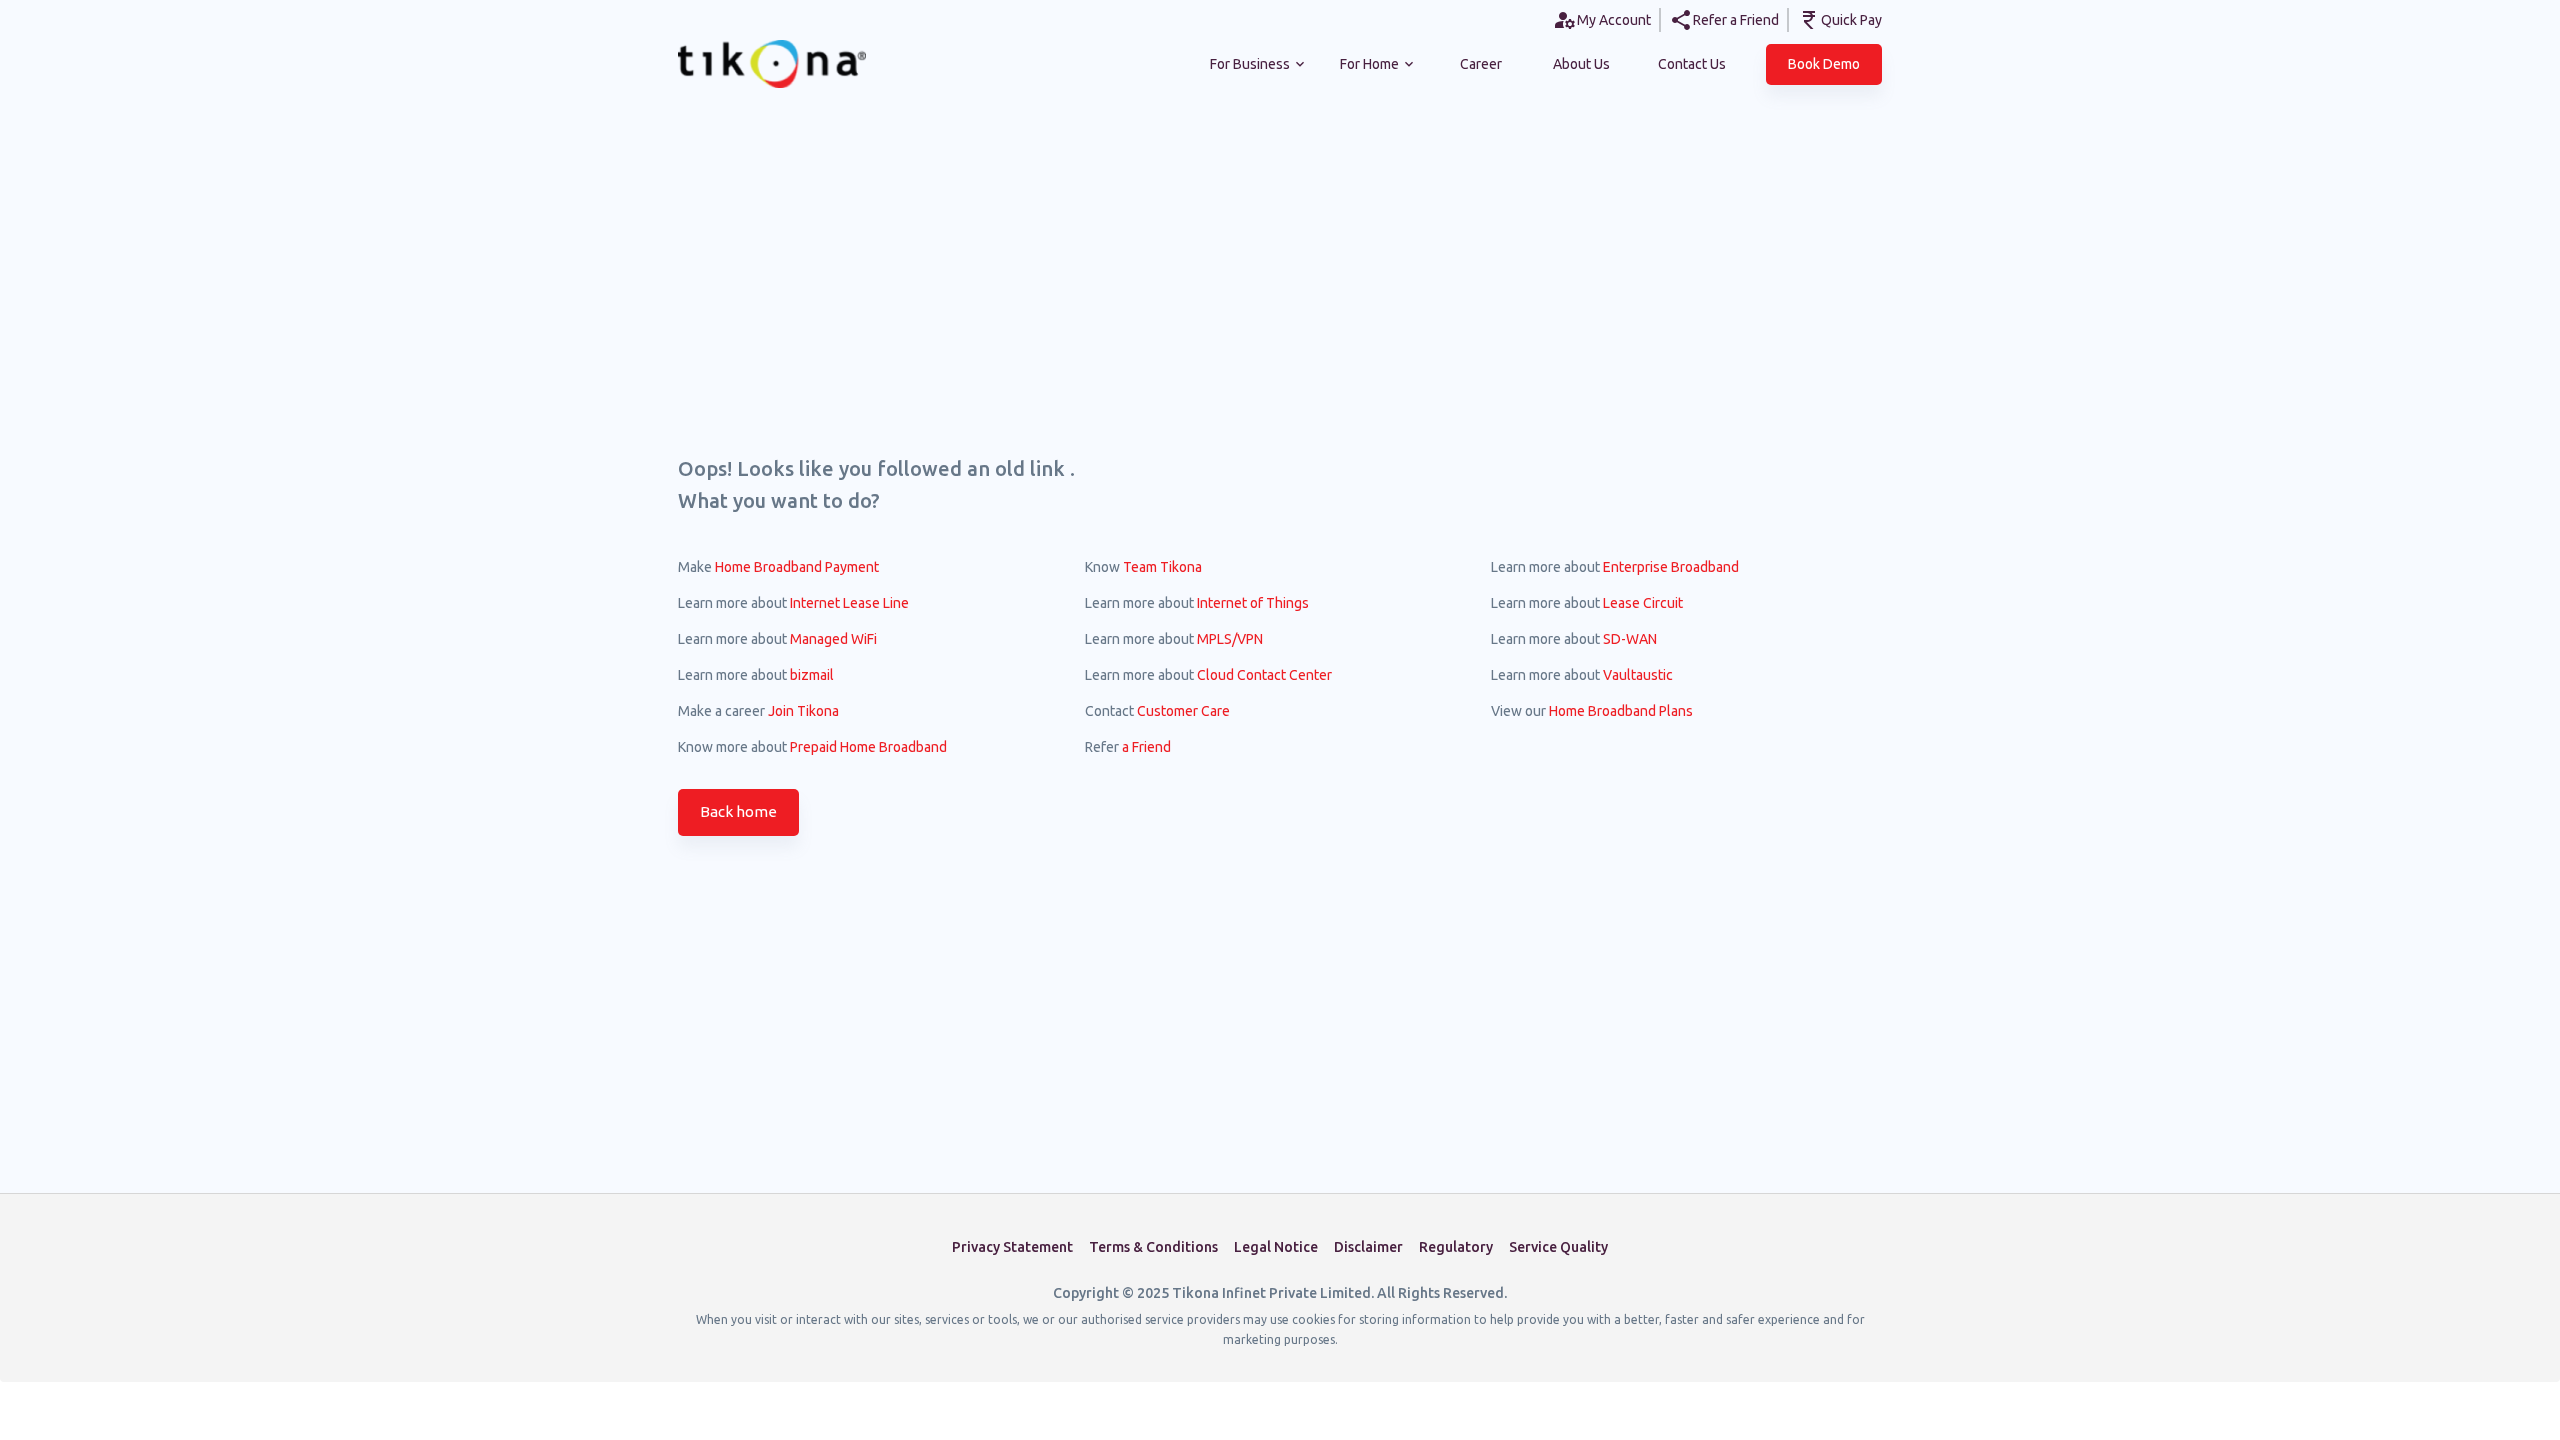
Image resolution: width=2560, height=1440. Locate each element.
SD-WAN (1630, 639)
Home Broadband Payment (797, 567)
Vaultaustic (1638, 675)
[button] (1824, 64)
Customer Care (1183, 711)
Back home (738, 811)
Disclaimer (1368, 1247)
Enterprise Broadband (1671, 567)
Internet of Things (1253, 603)
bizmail (812, 675)
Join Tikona (803, 711)
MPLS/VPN (1230, 639)
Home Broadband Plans (1621, 711)
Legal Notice (1276, 1247)
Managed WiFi (833, 639)
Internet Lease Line (849, 603)
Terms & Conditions (1153, 1247)
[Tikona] (738, 64)
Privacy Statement (1012, 1247)
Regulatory (1456, 1247)
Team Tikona (1162, 567)
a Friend (1146, 747)
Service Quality (1558, 1247)
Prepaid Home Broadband (868, 747)
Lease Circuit (1643, 603)
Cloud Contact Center (1264, 675)
